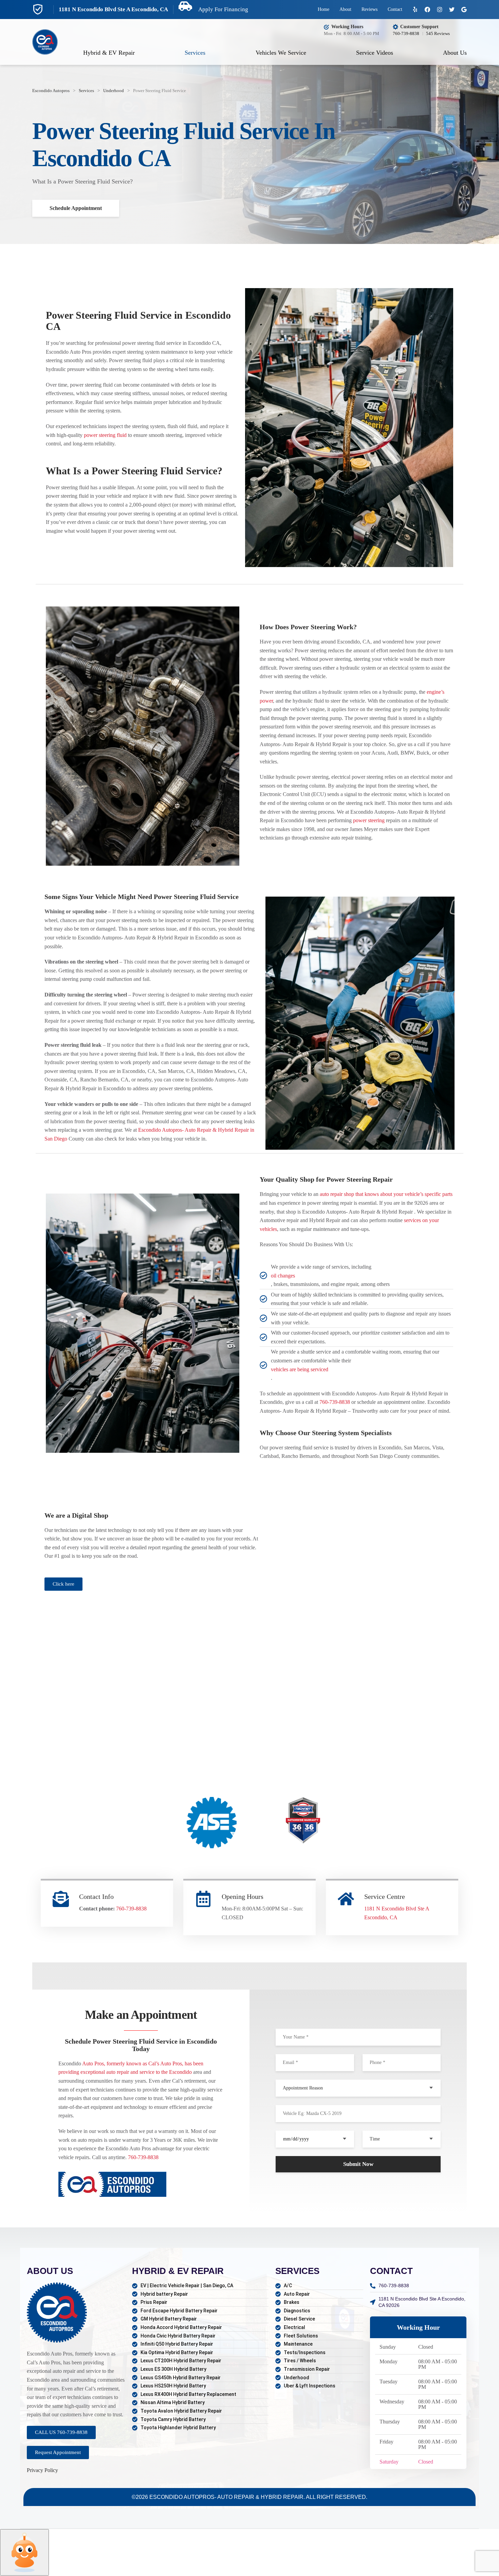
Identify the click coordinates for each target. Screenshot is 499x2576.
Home (324, 9)
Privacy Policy (42, 2470)
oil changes (283, 1276)
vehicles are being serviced (300, 1369)
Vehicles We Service (281, 53)
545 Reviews (438, 33)
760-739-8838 (406, 33)
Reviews (369, 9)
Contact (395, 9)
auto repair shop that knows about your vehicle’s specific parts (386, 1194)
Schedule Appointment (76, 208)
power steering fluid (105, 435)
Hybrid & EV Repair (109, 53)
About (345, 9)
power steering (369, 820)
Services (195, 53)
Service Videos (375, 53)
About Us (455, 53)
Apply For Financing (223, 9)
